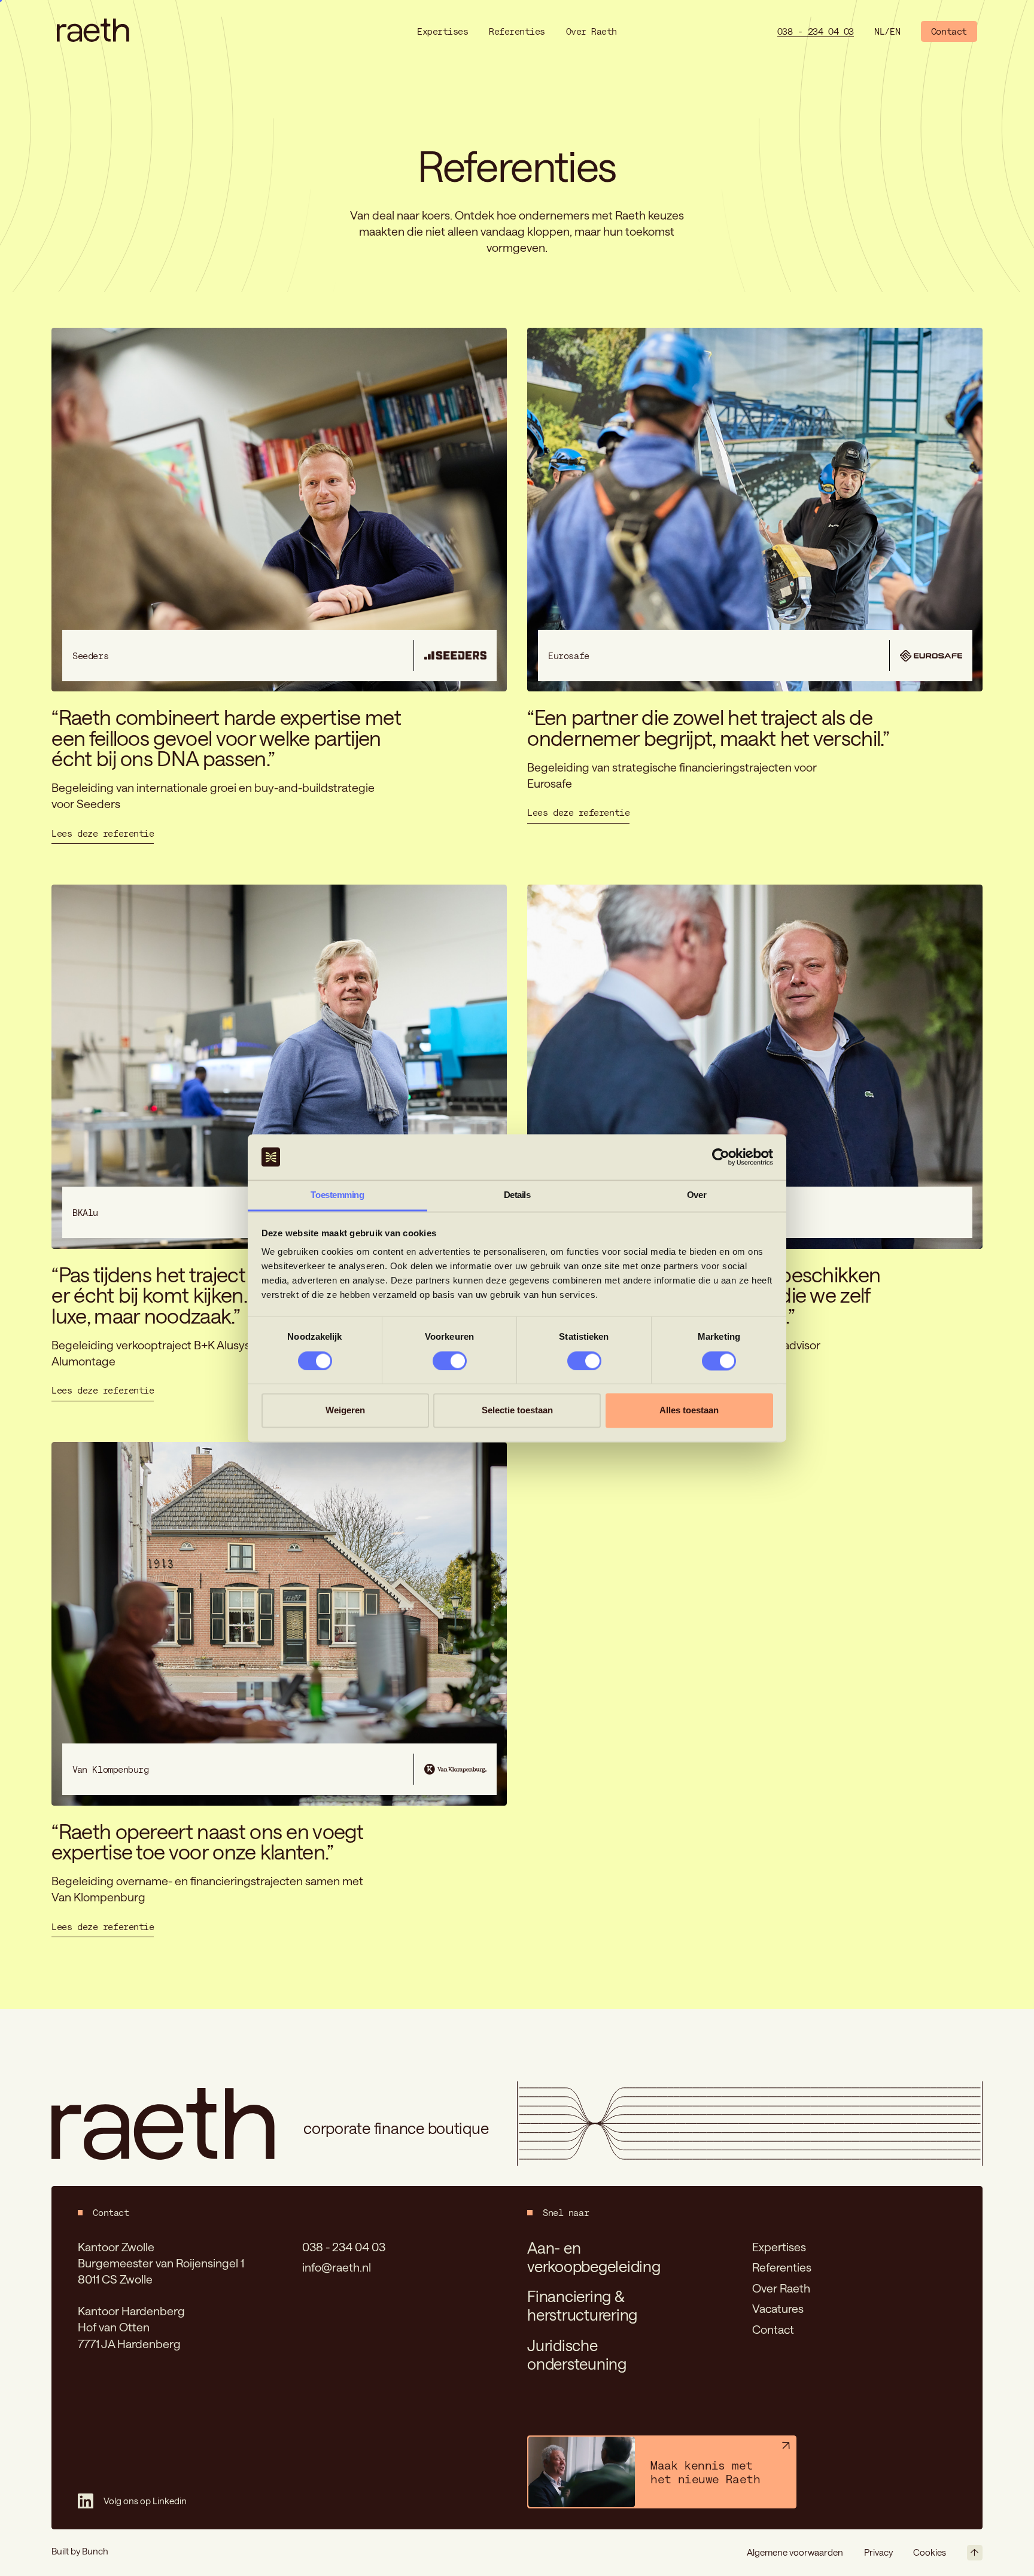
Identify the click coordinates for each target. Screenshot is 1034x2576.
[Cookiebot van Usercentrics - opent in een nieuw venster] (721, 1157)
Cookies (930, 2552)
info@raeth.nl (337, 2267)
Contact (773, 2329)
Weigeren (345, 1411)
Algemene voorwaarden (795, 2552)
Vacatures (778, 2308)
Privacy (878, 2552)
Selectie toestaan (517, 1411)
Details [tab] (517, 1195)
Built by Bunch (80, 2551)
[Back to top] (975, 2553)
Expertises (779, 2247)
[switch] (450, 1361)
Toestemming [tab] (337, 1195)
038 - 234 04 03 (344, 2247)
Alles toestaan (689, 1411)
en (895, 31)
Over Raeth (781, 2288)
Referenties (782, 2267)
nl (879, 31)
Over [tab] (697, 1195)
